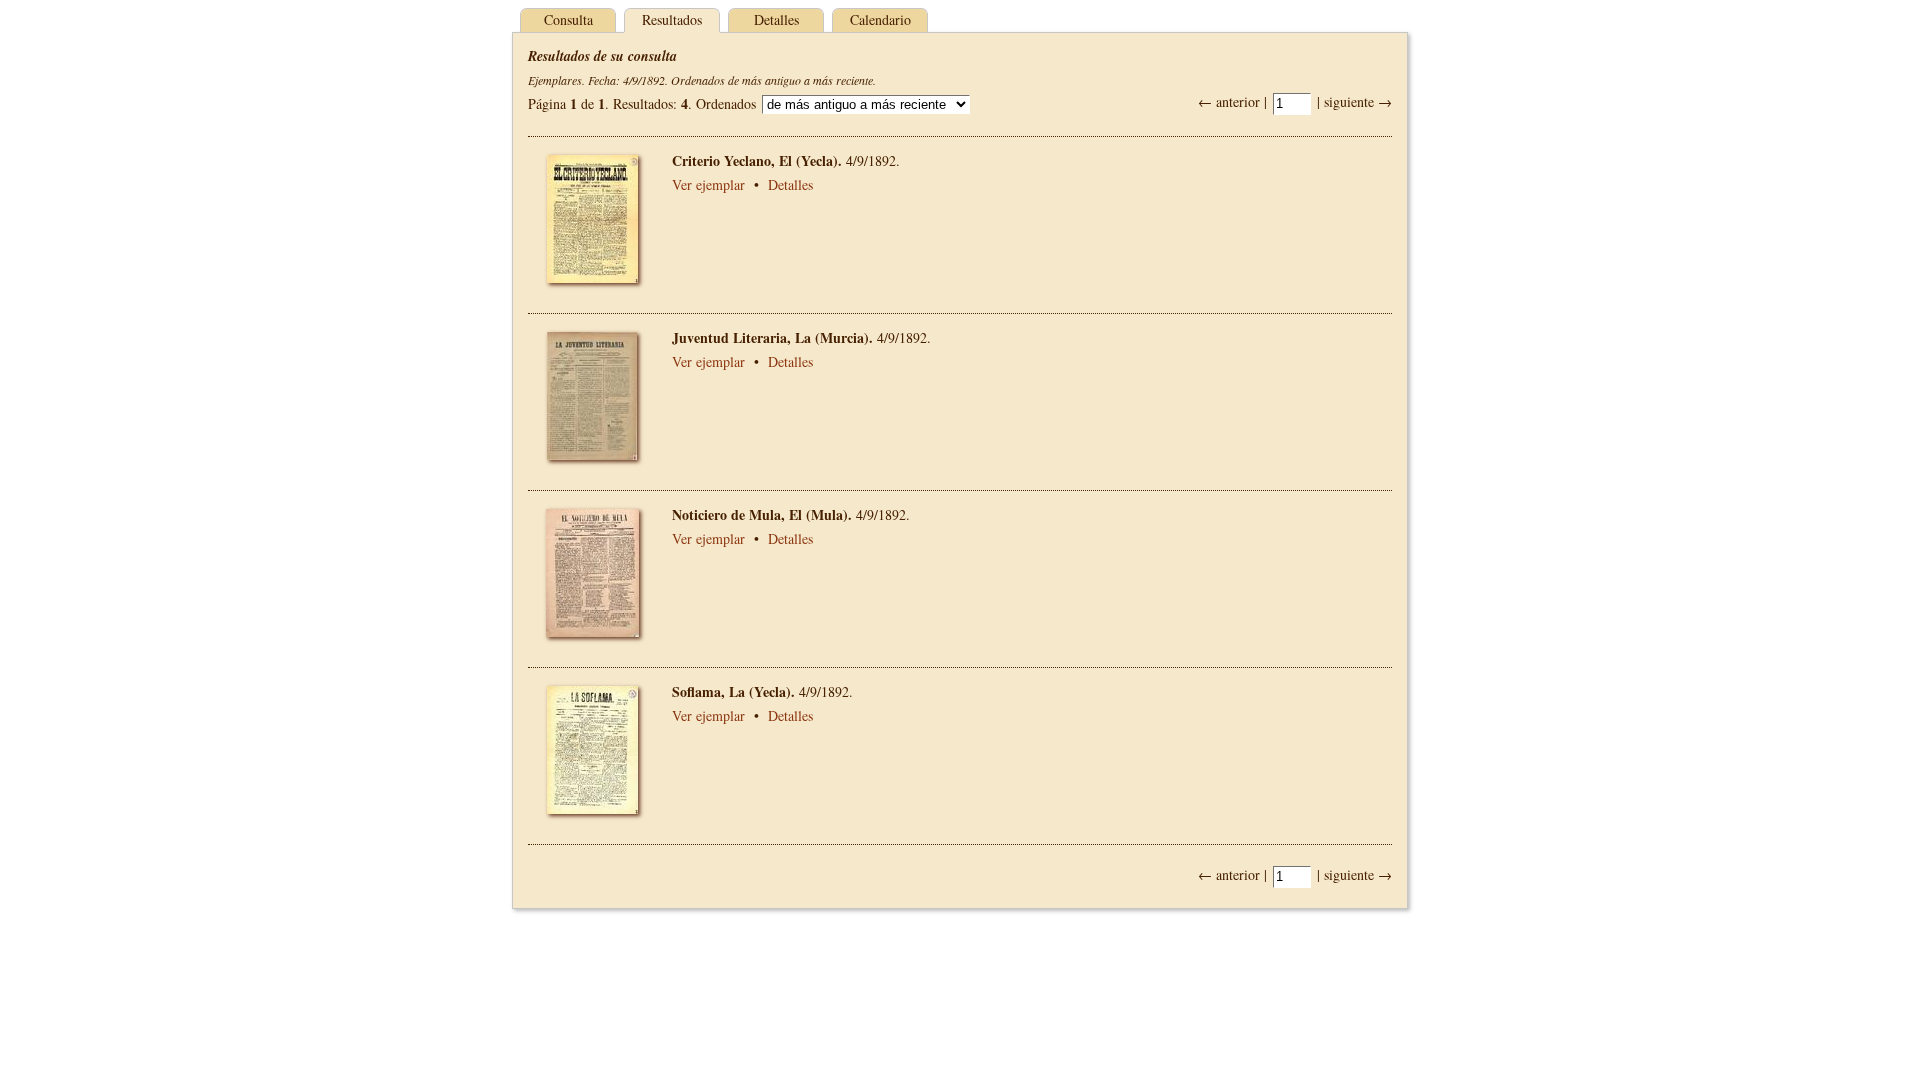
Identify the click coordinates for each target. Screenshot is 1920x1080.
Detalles (776, 19)
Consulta (568, 19)
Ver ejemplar (708, 184)
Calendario (880, 19)
